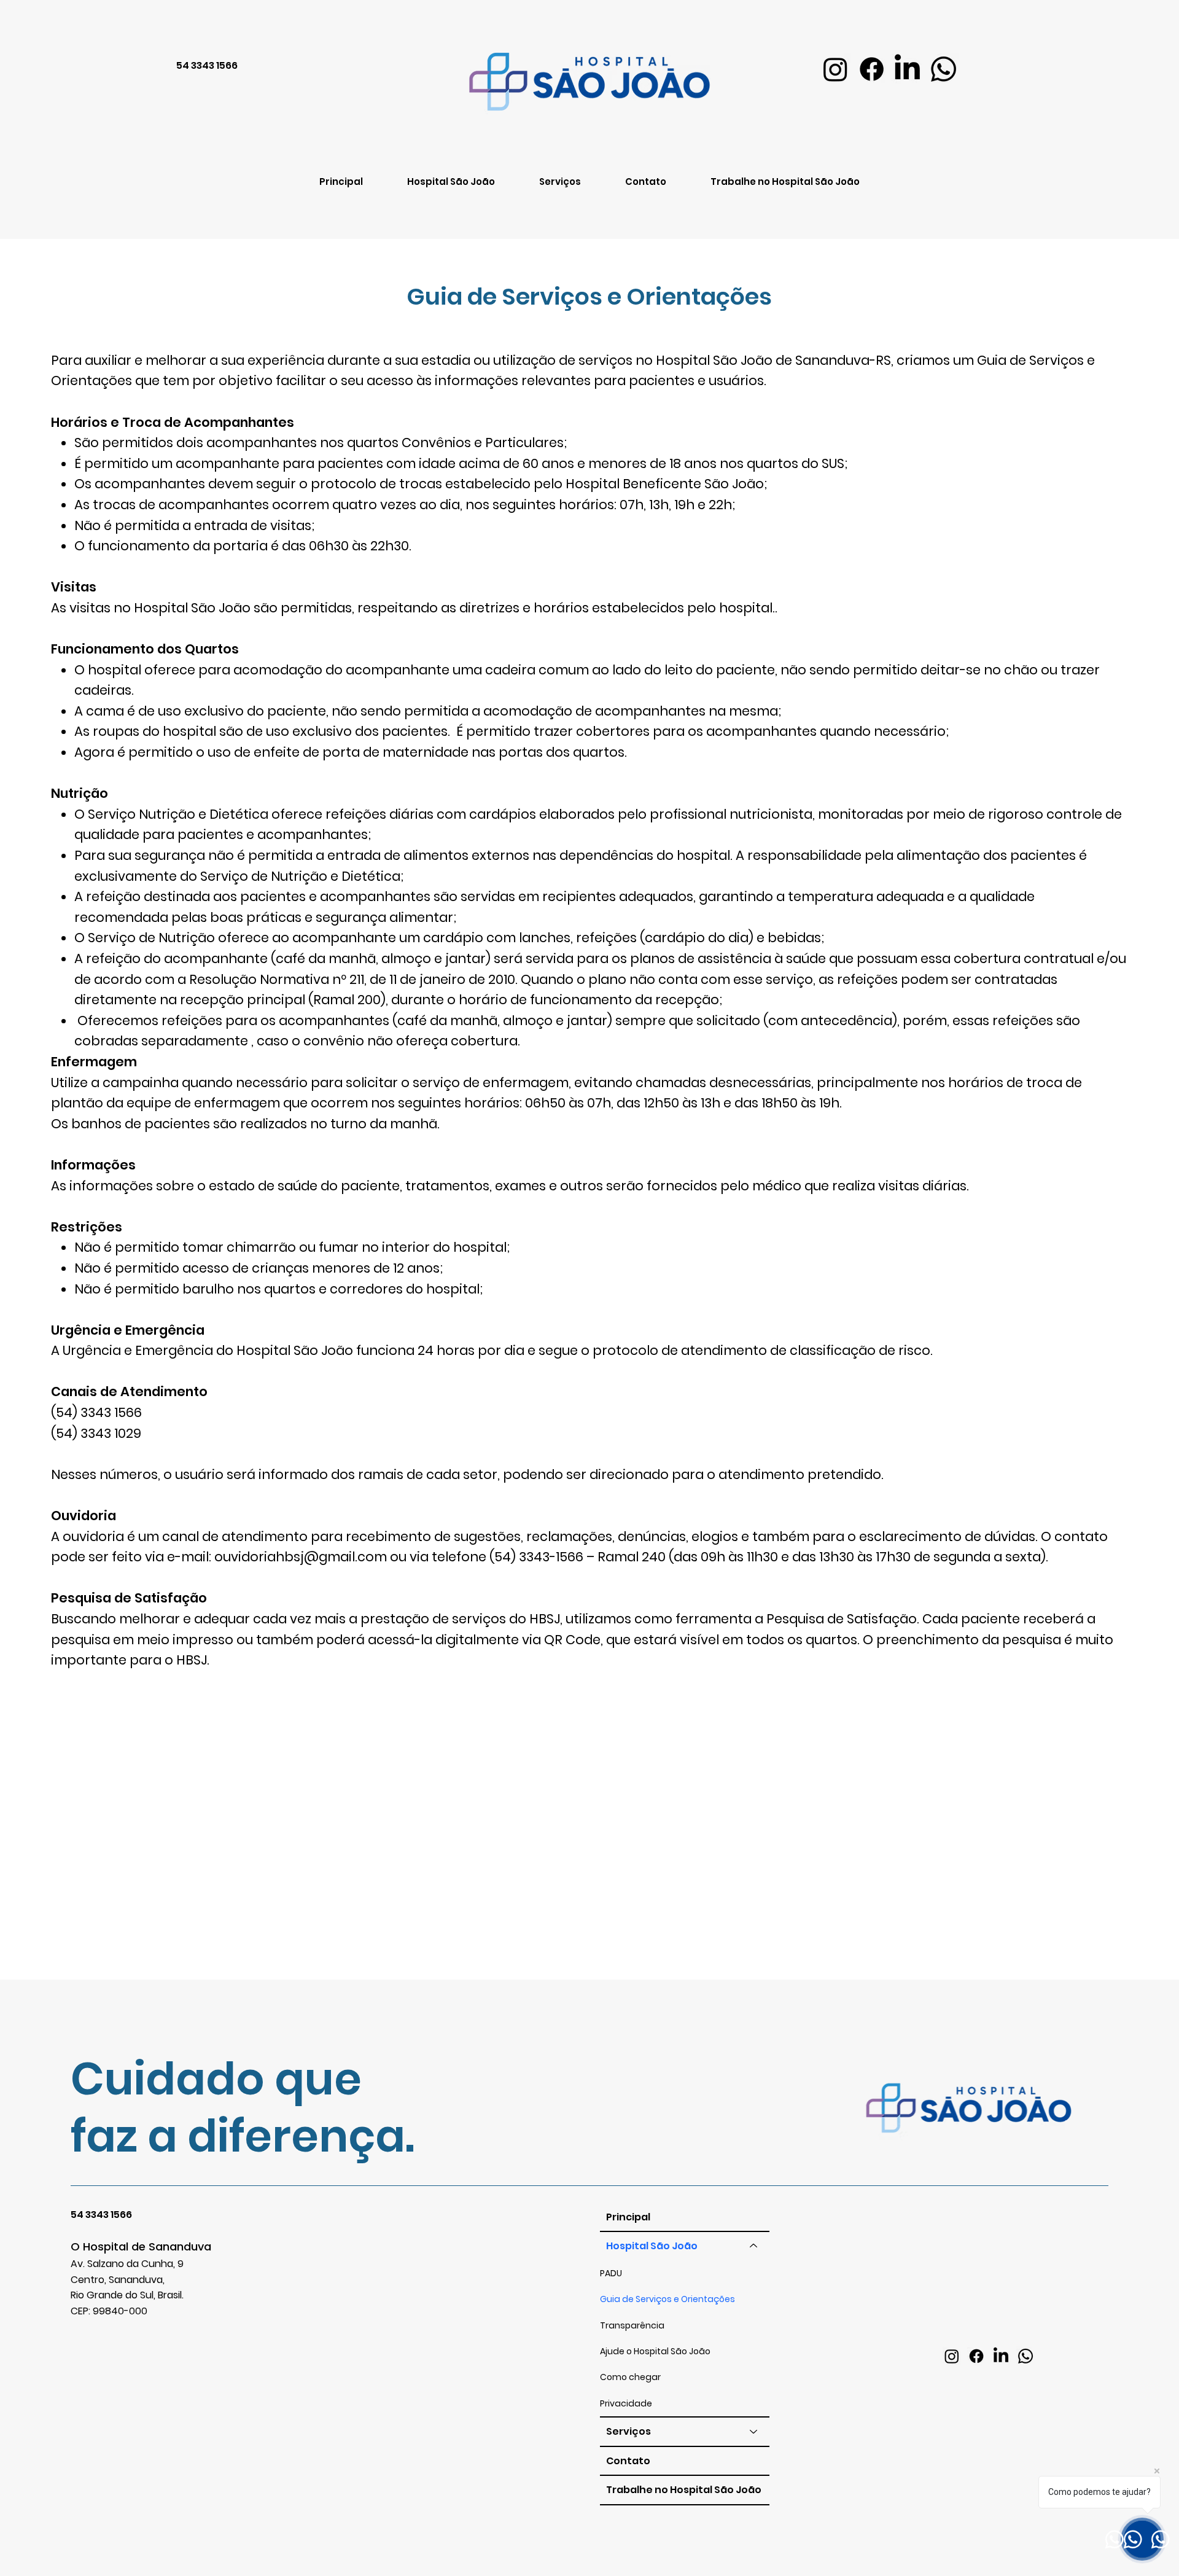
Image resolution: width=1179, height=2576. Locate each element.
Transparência (632, 2325)
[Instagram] (835, 69)
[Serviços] (754, 2432)
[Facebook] (872, 69)
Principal (628, 2217)
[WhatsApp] (944, 69)
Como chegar (630, 2377)
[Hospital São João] (754, 2246)
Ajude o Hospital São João (655, 2351)
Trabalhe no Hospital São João (684, 2490)
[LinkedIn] (907, 69)
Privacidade (626, 2403)
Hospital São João (652, 2246)
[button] (560, 181)
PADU (611, 2273)
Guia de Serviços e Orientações (667, 2299)
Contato (628, 2461)
